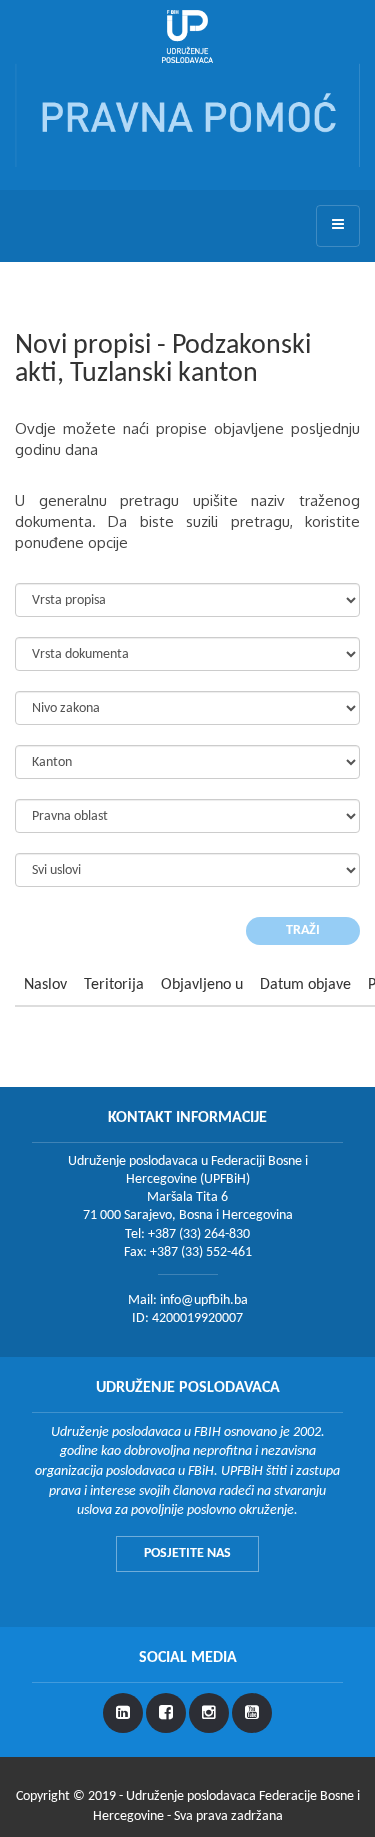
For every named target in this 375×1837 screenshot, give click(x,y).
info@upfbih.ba (204, 1300)
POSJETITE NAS (187, 1553)
